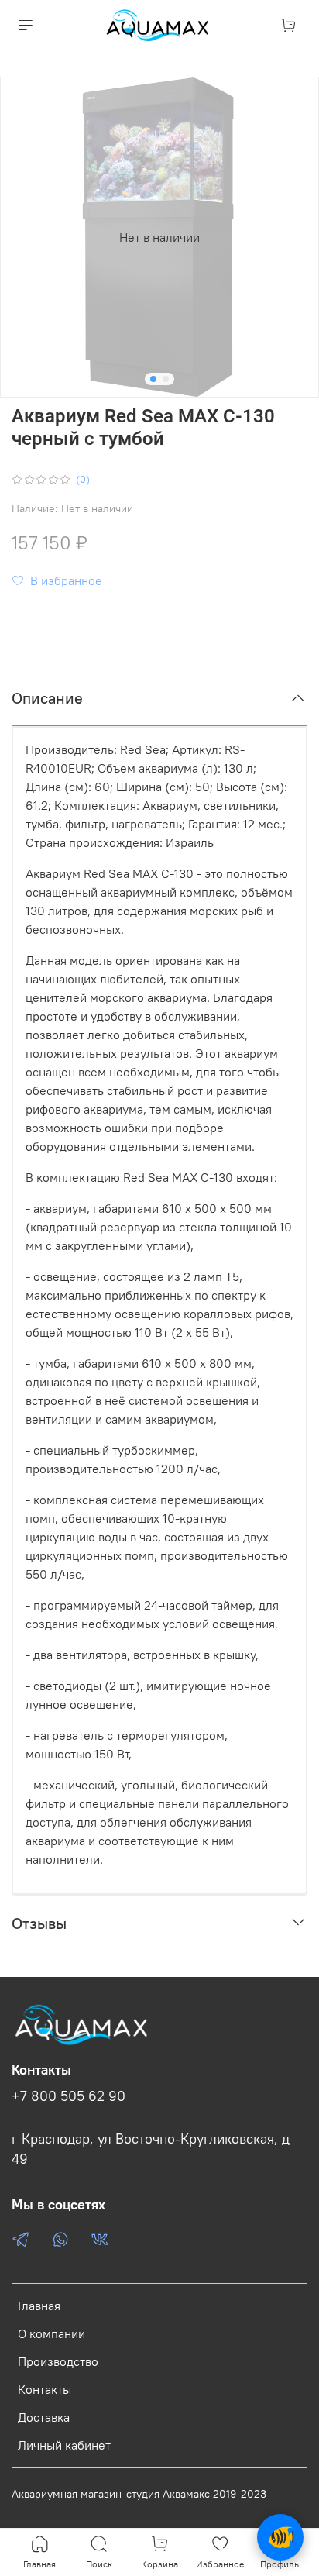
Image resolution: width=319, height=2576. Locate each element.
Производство (58, 2361)
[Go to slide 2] (166, 379)
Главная (39, 2306)
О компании (51, 2333)
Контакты (45, 2389)
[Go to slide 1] (153, 379)
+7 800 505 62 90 (69, 2096)
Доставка (44, 2417)
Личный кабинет (64, 2445)
